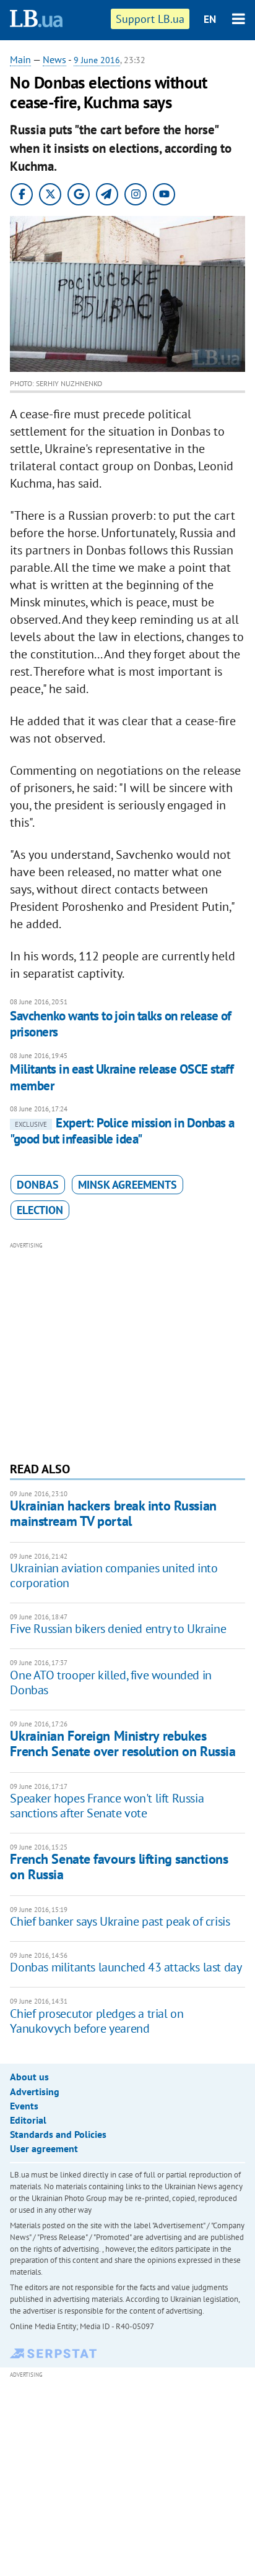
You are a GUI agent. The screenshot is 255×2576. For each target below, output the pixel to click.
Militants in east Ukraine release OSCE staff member (122, 1077)
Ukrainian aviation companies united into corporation (114, 1575)
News (54, 59)
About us (29, 2077)
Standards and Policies (58, 2134)
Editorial (28, 2120)
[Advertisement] (128, 1350)
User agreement (44, 2148)
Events (24, 2106)
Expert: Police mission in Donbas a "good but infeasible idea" (122, 1131)
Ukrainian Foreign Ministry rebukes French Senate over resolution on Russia (123, 1743)
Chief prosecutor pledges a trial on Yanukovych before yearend (97, 2021)
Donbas (38, 1185)
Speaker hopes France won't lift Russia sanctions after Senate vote (107, 1806)
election (40, 1210)
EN (210, 19)
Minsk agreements (127, 1185)
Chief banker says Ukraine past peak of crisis (120, 1921)
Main (20, 59)
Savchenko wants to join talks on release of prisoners (120, 1024)
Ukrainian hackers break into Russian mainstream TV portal (113, 1513)
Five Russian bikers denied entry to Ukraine (118, 1629)
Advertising (35, 2091)
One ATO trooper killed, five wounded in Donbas (110, 1682)
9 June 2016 (97, 60)
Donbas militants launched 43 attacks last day (126, 1967)
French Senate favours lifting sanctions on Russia (119, 1867)
